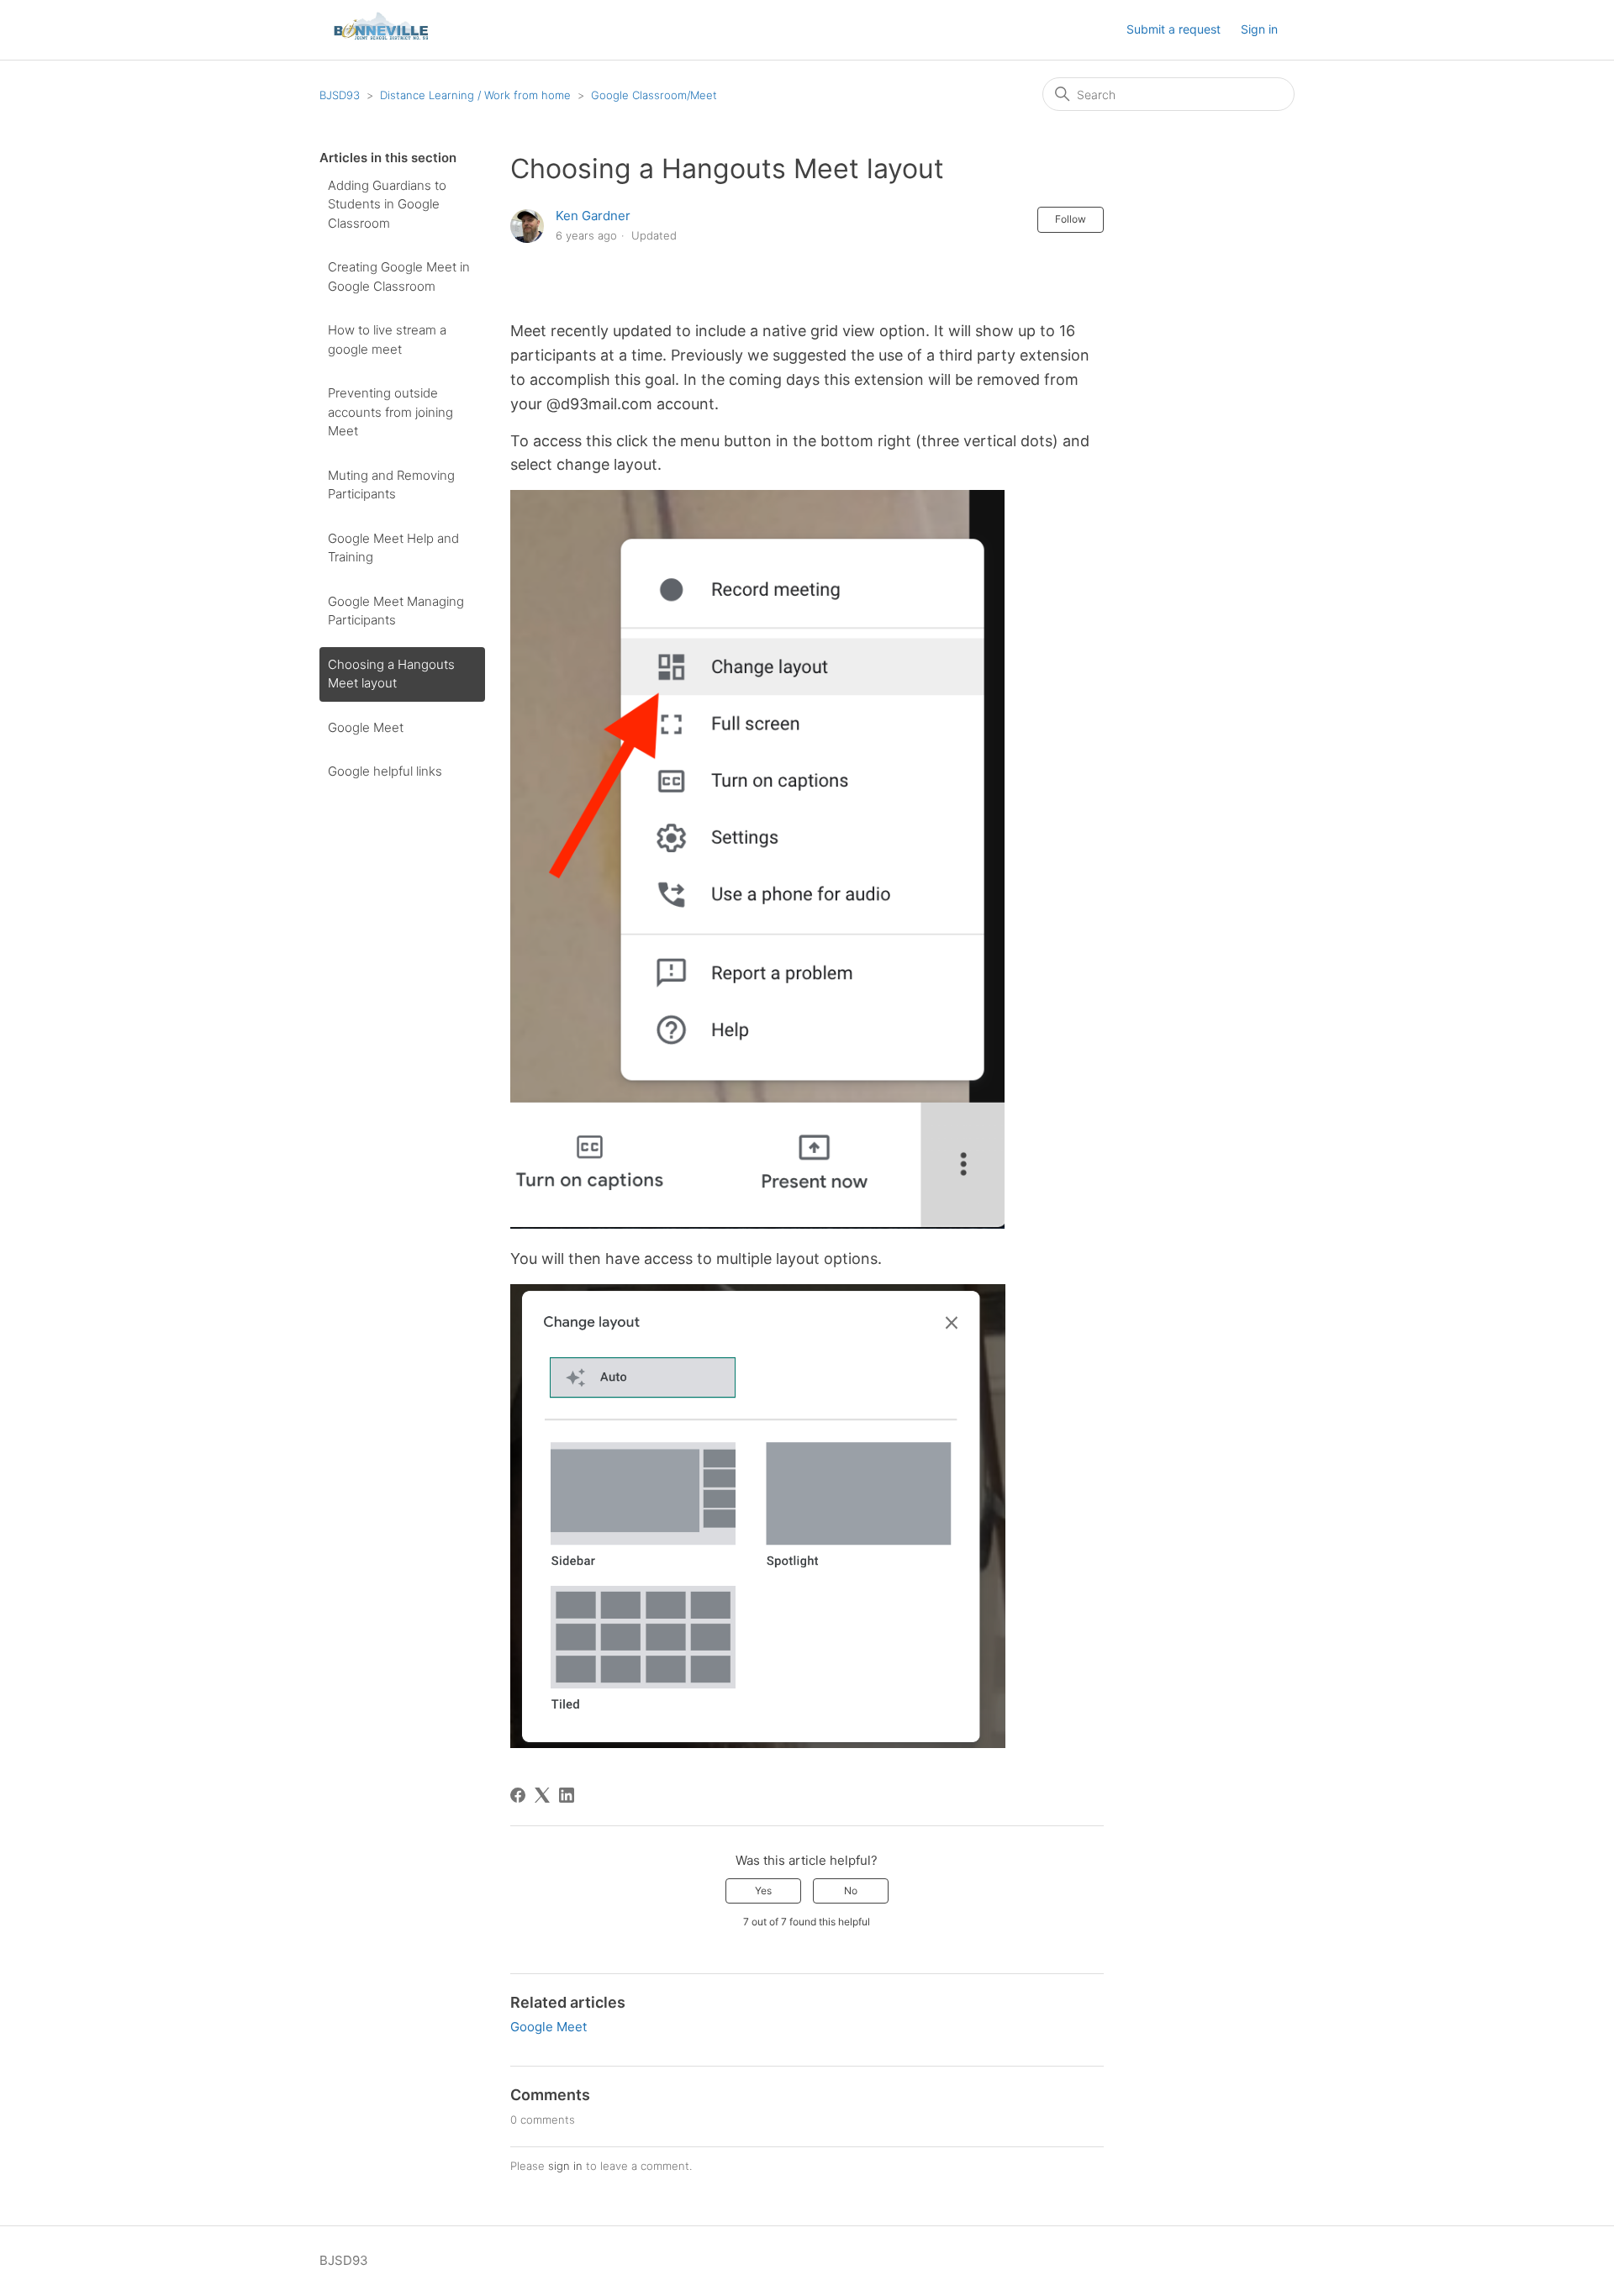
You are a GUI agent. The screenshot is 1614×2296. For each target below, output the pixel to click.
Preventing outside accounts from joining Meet (390, 412)
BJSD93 (340, 95)
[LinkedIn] (567, 1795)
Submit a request (1174, 29)
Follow (1071, 219)
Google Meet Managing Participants (396, 611)
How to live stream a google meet (387, 340)
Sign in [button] (1259, 29)
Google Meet (366, 727)
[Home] (382, 38)
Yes (763, 1891)
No (851, 1891)
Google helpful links (385, 771)
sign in (565, 2166)
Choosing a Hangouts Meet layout (391, 674)
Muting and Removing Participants (391, 485)
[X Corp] (542, 1795)
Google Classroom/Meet (654, 95)
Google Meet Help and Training (393, 548)
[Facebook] (518, 1795)
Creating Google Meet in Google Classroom (399, 276)
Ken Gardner (593, 216)
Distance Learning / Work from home (475, 95)
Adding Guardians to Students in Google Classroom (387, 204)
